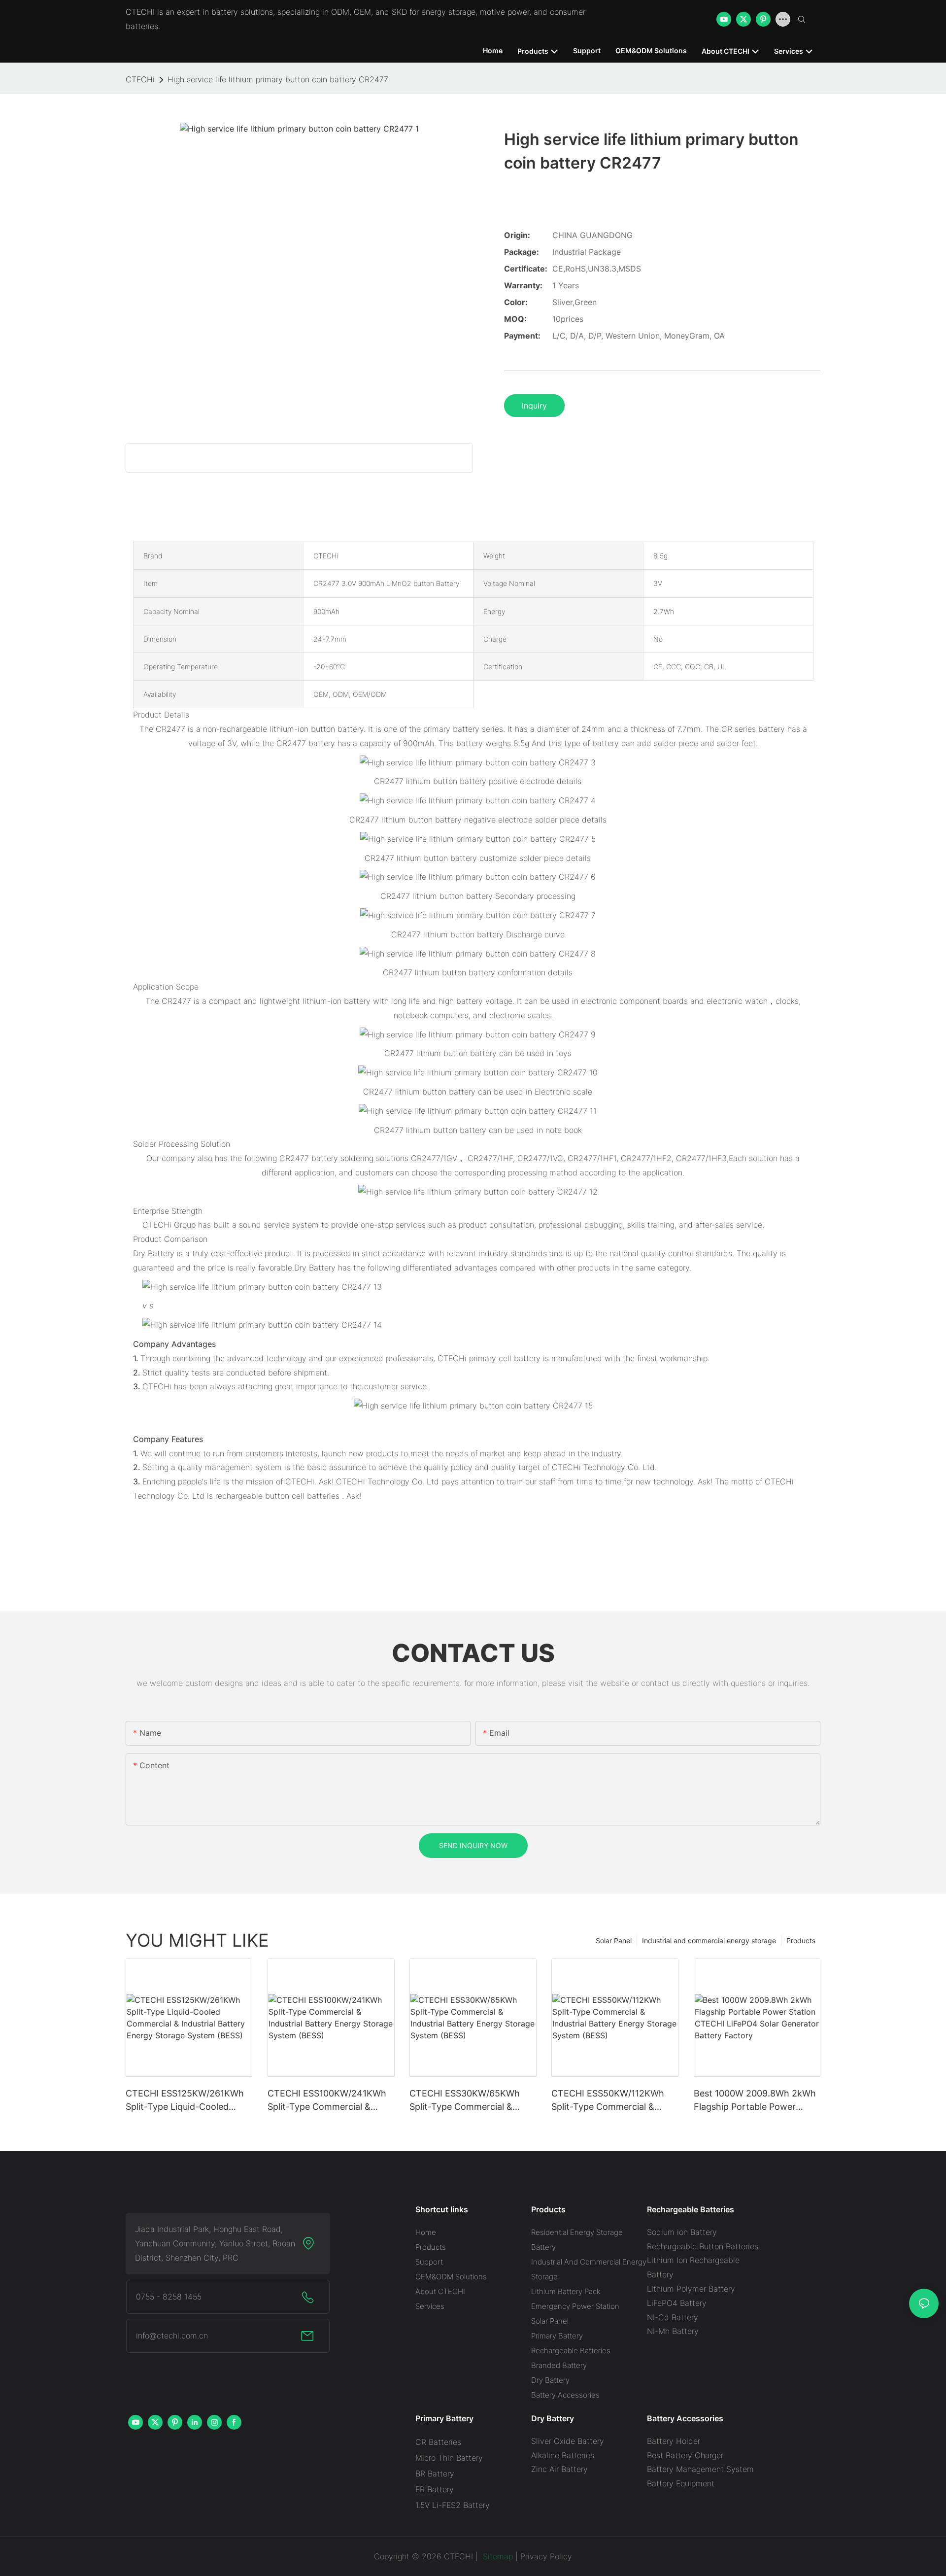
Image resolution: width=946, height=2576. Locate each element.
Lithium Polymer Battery (691, 2289)
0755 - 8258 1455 (169, 2297)
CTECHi (140, 79)
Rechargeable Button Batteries (703, 2246)
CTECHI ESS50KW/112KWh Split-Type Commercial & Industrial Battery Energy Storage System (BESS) (608, 2101)
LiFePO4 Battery (677, 2303)
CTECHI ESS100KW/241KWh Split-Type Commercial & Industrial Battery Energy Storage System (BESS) (327, 2101)
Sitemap (497, 2556)
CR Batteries (438, 2442)
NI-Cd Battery (673, 2317)
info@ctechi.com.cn (172, 2336)
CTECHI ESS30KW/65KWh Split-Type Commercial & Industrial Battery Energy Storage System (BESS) (465, 2101)
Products (801, 1941)
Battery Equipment (681, 2483)
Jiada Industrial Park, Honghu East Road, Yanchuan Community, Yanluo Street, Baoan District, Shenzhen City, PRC (215, 2243)
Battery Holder (674, 2441)
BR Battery (435, 2473)
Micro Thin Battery (449, 2458)
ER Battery (435, 2489)
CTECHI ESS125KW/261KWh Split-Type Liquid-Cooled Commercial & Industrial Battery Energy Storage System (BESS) (185, 2101)
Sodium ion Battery (682, 2232)
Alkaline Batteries (563, 2455)
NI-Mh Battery (673, 2331)
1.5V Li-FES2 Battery (453, 2505)
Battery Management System (700, 2469)
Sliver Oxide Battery (568, 2441)
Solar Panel (614, 1941)
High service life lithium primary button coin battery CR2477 (278, 79)
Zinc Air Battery (559, 2469)
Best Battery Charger (685, 2455)
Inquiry (534, 406)
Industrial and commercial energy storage (709, 1941)
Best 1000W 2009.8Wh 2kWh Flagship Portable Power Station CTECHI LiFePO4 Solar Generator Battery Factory (757, 2101)
